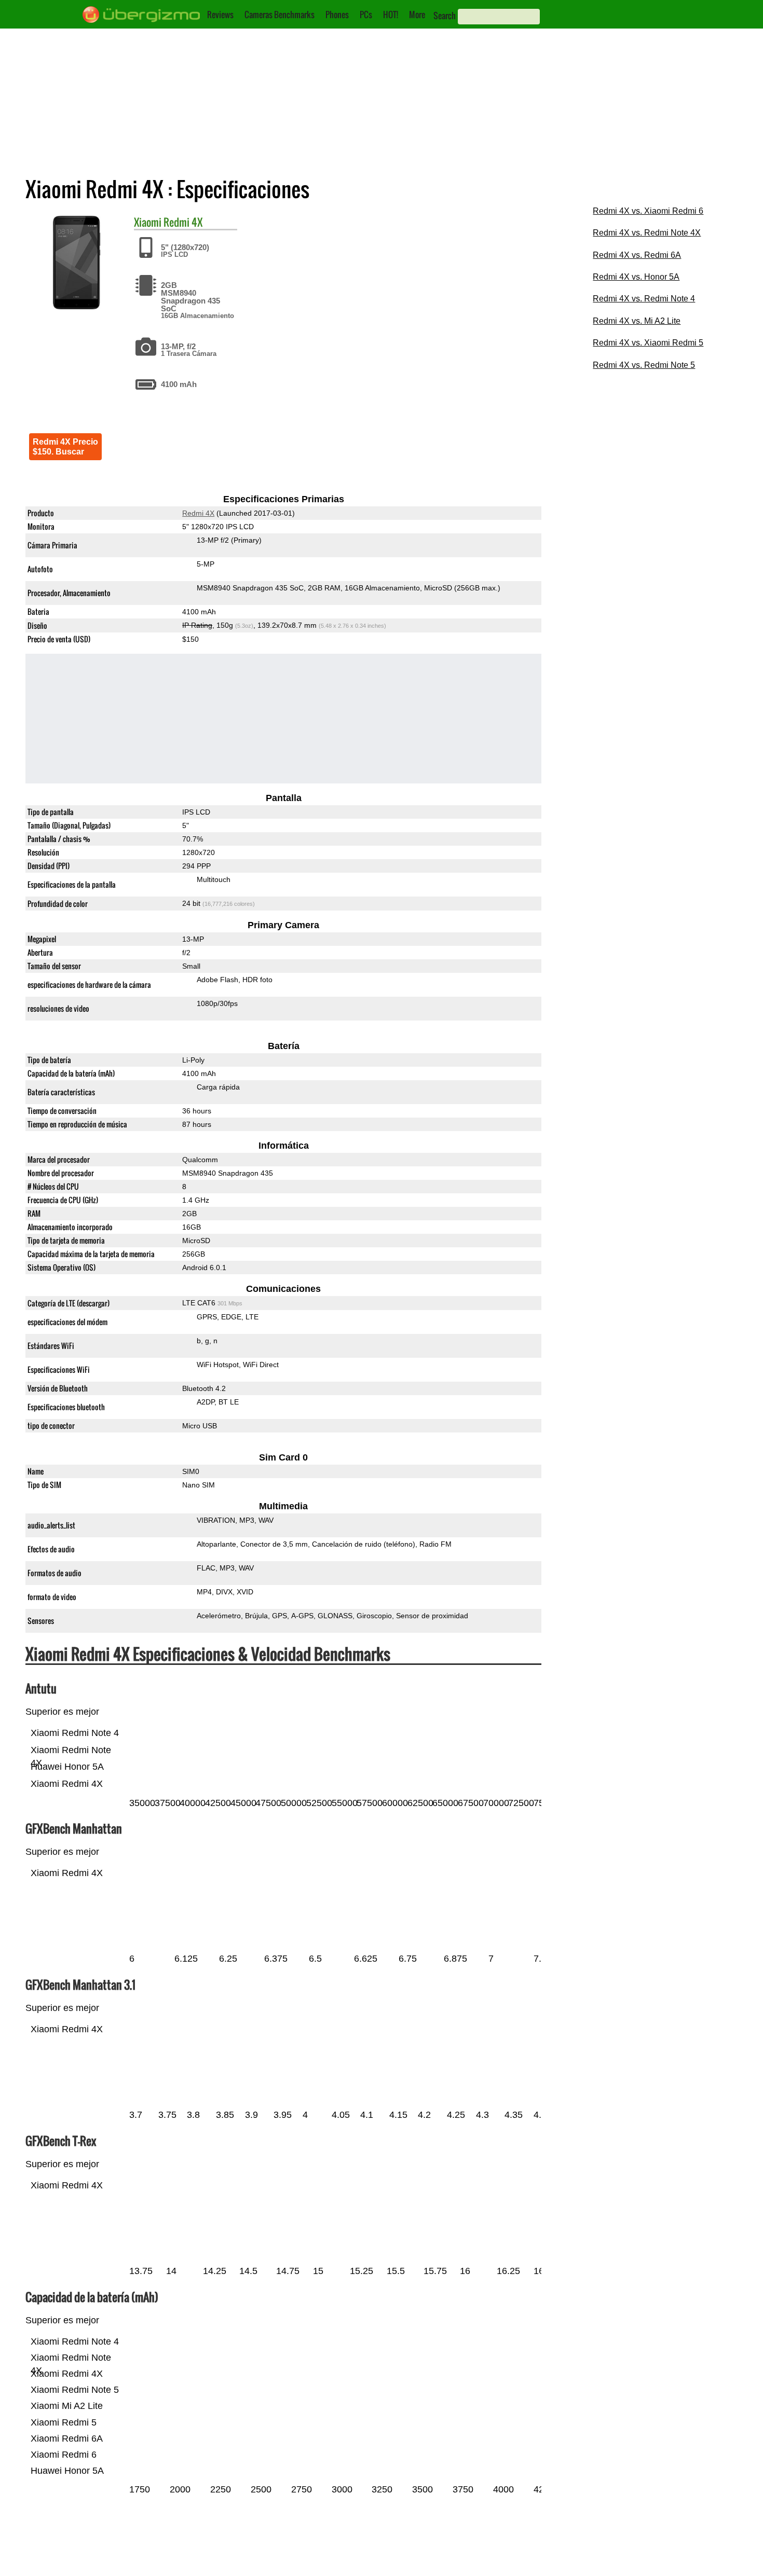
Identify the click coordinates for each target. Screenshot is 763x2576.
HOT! (391, 15)
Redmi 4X (183, 222)
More (417, 15)
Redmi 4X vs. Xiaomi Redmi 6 (648, 211)
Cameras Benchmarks (280, 15)
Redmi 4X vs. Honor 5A (636, 277)
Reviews (220, 15)
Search (445, 16)
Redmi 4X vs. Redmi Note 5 (644, 365)
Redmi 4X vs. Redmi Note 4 (644, 299)
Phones (337, 15)
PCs (366, 15)
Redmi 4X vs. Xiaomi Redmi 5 (648, 343)
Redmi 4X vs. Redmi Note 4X (647, 233)
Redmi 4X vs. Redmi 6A (637, 255)
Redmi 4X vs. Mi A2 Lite (637, 321)
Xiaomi (148, 222)
